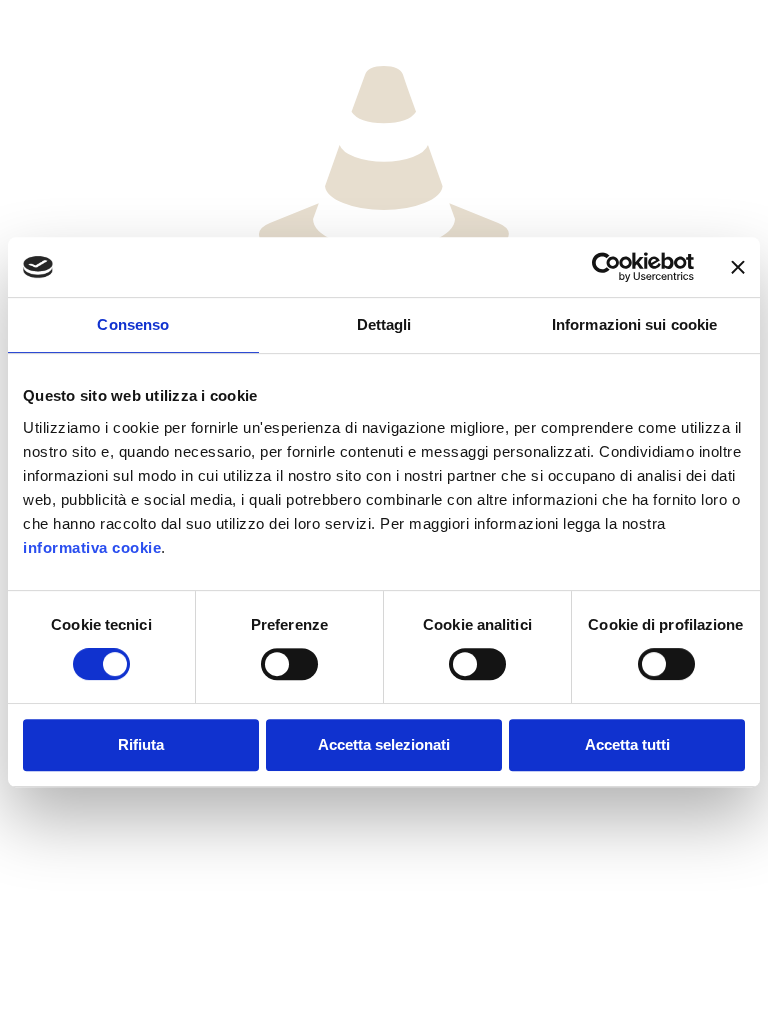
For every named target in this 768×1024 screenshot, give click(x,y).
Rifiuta (141, 744)
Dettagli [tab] (384, 324)
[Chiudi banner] (738, 267)
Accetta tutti (627, 744)
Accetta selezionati (384, 744)
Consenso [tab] (133, 324)
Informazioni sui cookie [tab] (634, 324)
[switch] (289, 664)
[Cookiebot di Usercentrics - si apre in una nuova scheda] (606, 267)
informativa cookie (92, 547)
